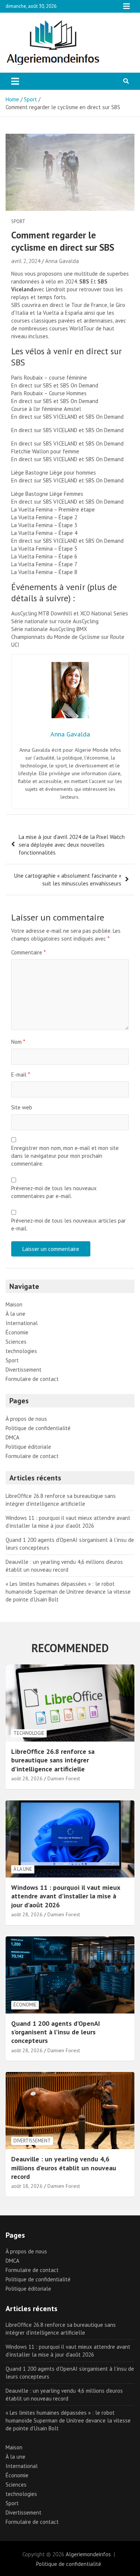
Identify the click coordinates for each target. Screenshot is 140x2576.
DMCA (13, 1437)
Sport (18, 221)
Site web (22, 1107)
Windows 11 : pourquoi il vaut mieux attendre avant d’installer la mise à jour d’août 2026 (66, 1896)
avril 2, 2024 (26, 261)
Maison (14, 1304)
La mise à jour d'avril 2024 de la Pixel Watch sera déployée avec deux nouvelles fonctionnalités (72, 845)
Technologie (29, 1733)
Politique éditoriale (28, 1447)
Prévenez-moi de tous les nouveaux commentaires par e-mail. (54, 1192)
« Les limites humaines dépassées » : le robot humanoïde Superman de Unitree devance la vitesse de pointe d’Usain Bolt (68, 1592)
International (22, 1323)
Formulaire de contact (32, 1379)
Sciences (16, 1342)
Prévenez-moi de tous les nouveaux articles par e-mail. (69, 1224)
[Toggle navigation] (15, 81)
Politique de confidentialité (38, 1428)
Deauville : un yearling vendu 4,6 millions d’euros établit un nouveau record (64, 2168)
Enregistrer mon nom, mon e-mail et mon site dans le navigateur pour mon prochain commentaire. (65, 1156)
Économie (17, 1332)
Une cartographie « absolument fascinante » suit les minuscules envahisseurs (68, 880)
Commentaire (28, 952)
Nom (18, 1042)
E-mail (21, 1075)
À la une (15, 1314)
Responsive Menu (127, 6)
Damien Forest (64, 1778)
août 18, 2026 (27, 2186)
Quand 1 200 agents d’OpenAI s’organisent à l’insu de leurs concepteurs (56, 2032)
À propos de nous (26, 1419)
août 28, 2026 (27, 1778)
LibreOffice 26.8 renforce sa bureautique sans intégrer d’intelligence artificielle (53, 1760)
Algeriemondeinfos (88, 2554)
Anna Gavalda (62, 261)
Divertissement (24, 1370)
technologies (21, 1351)
